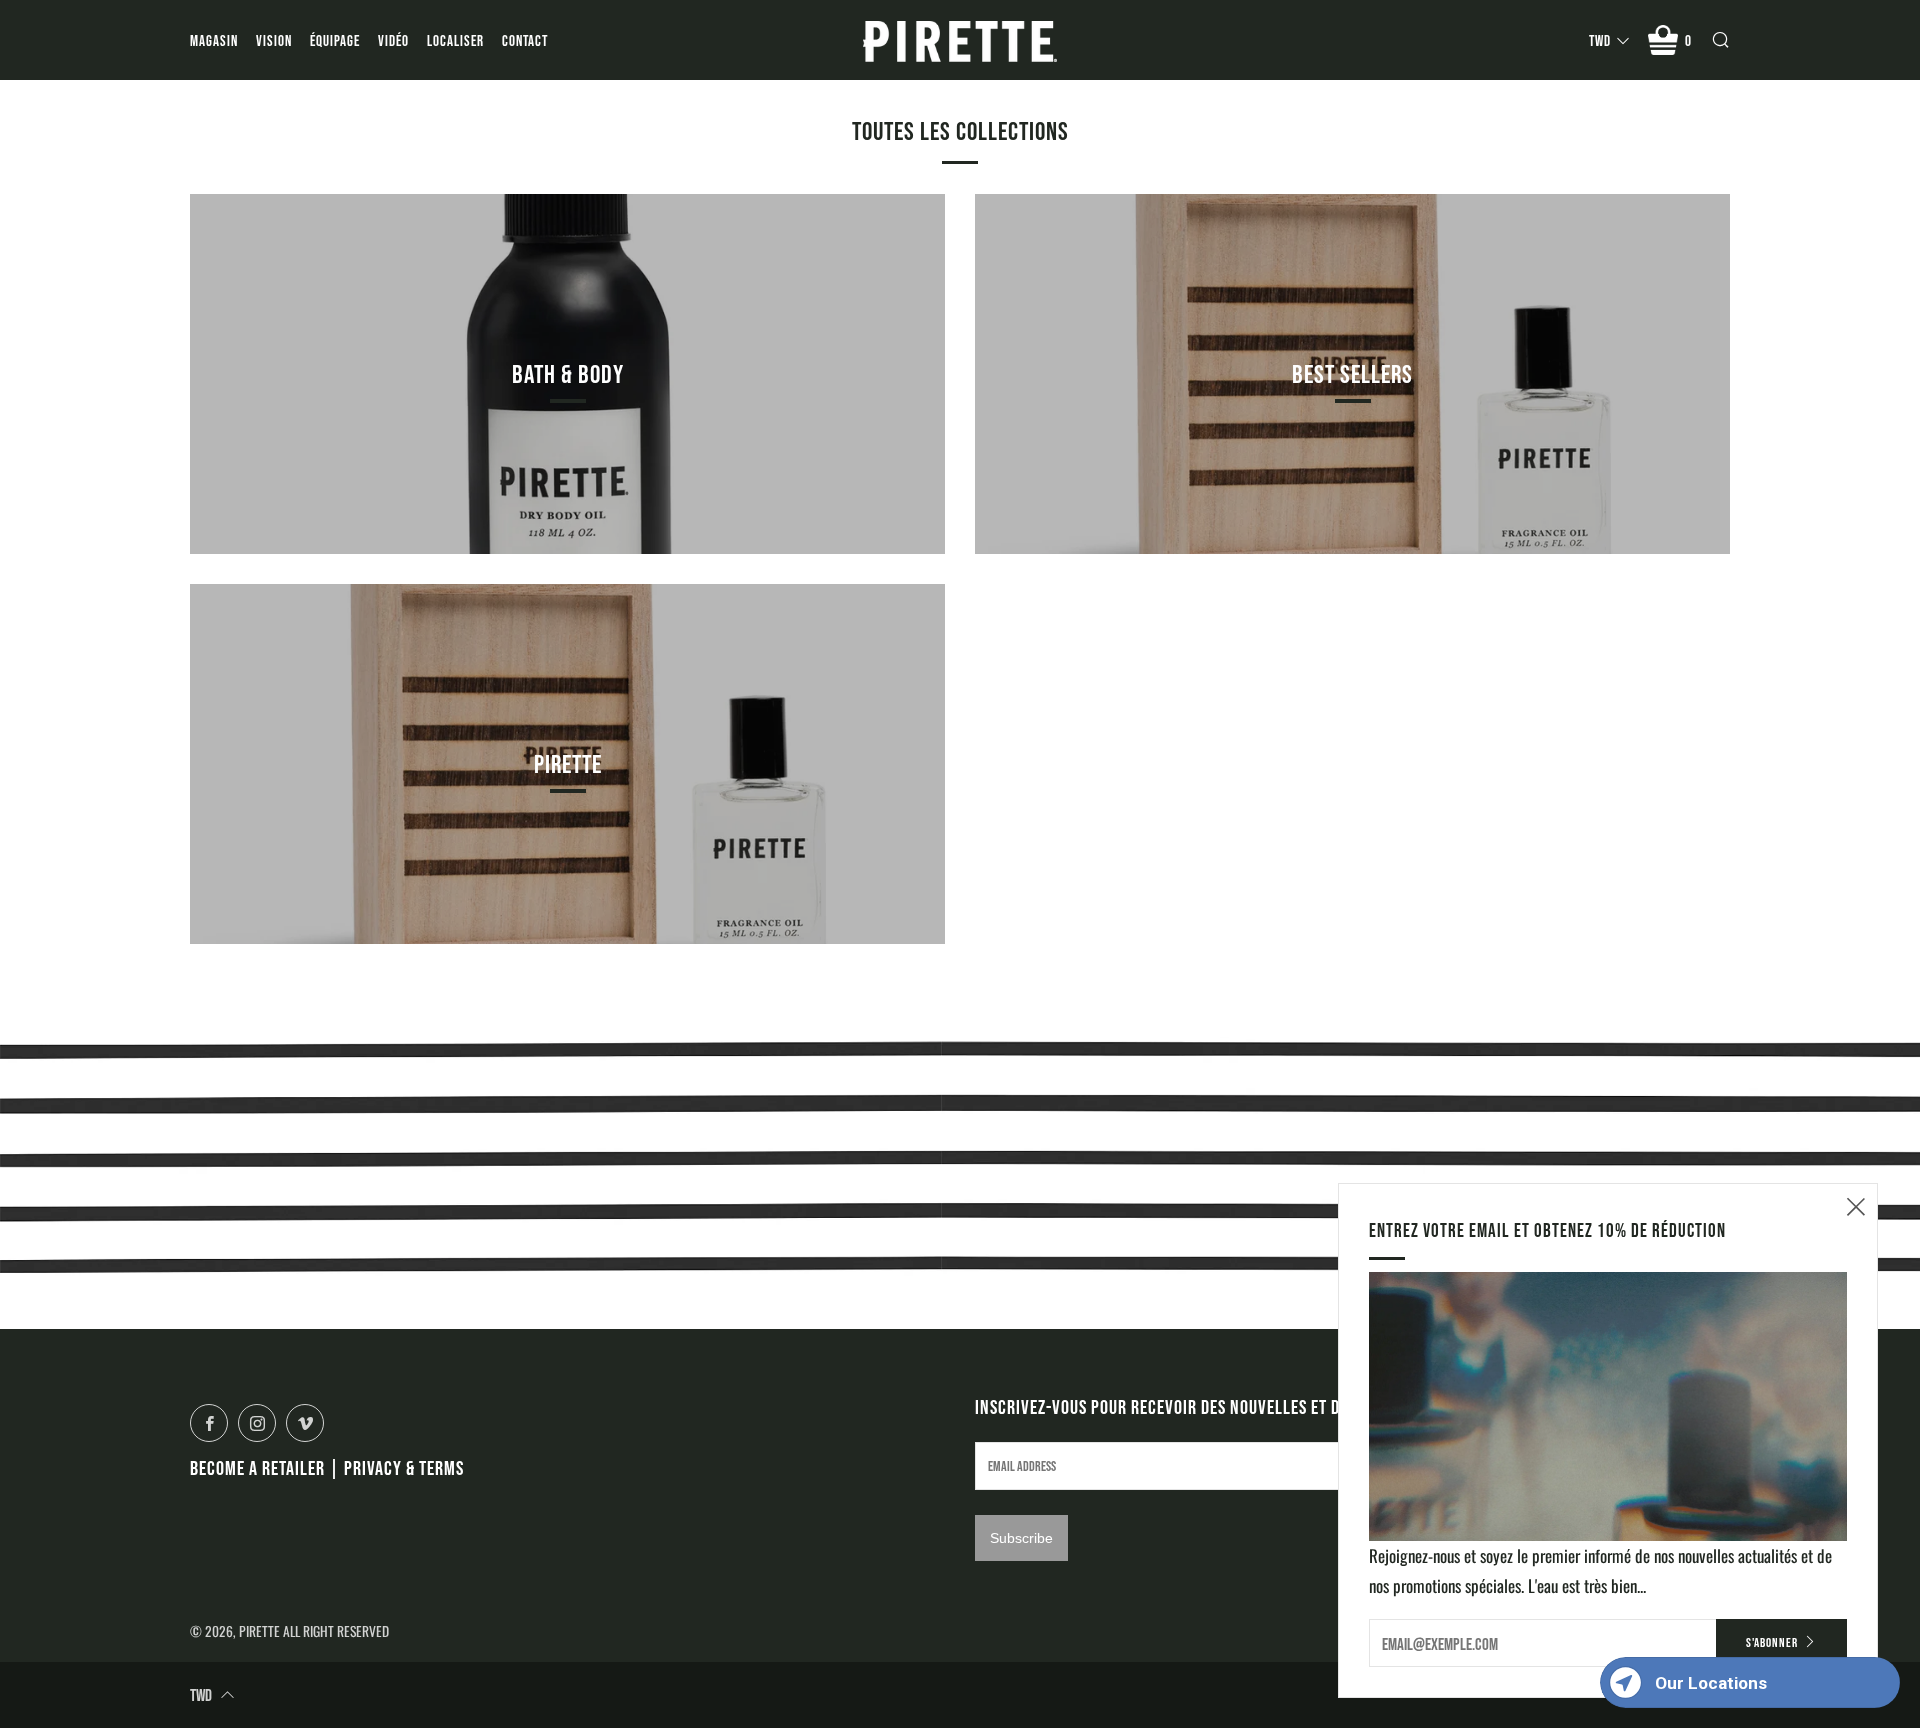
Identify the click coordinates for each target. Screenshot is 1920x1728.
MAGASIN (214, 40)
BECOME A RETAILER (257, 1468)
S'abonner (1772, 1642)
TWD (1600, 40)
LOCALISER (455, 40)
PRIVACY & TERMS (404, 1468)
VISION (274, 40)
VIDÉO (393, 40)
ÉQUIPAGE (335, 40)
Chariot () (1688, 40)
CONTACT (525, 40)
